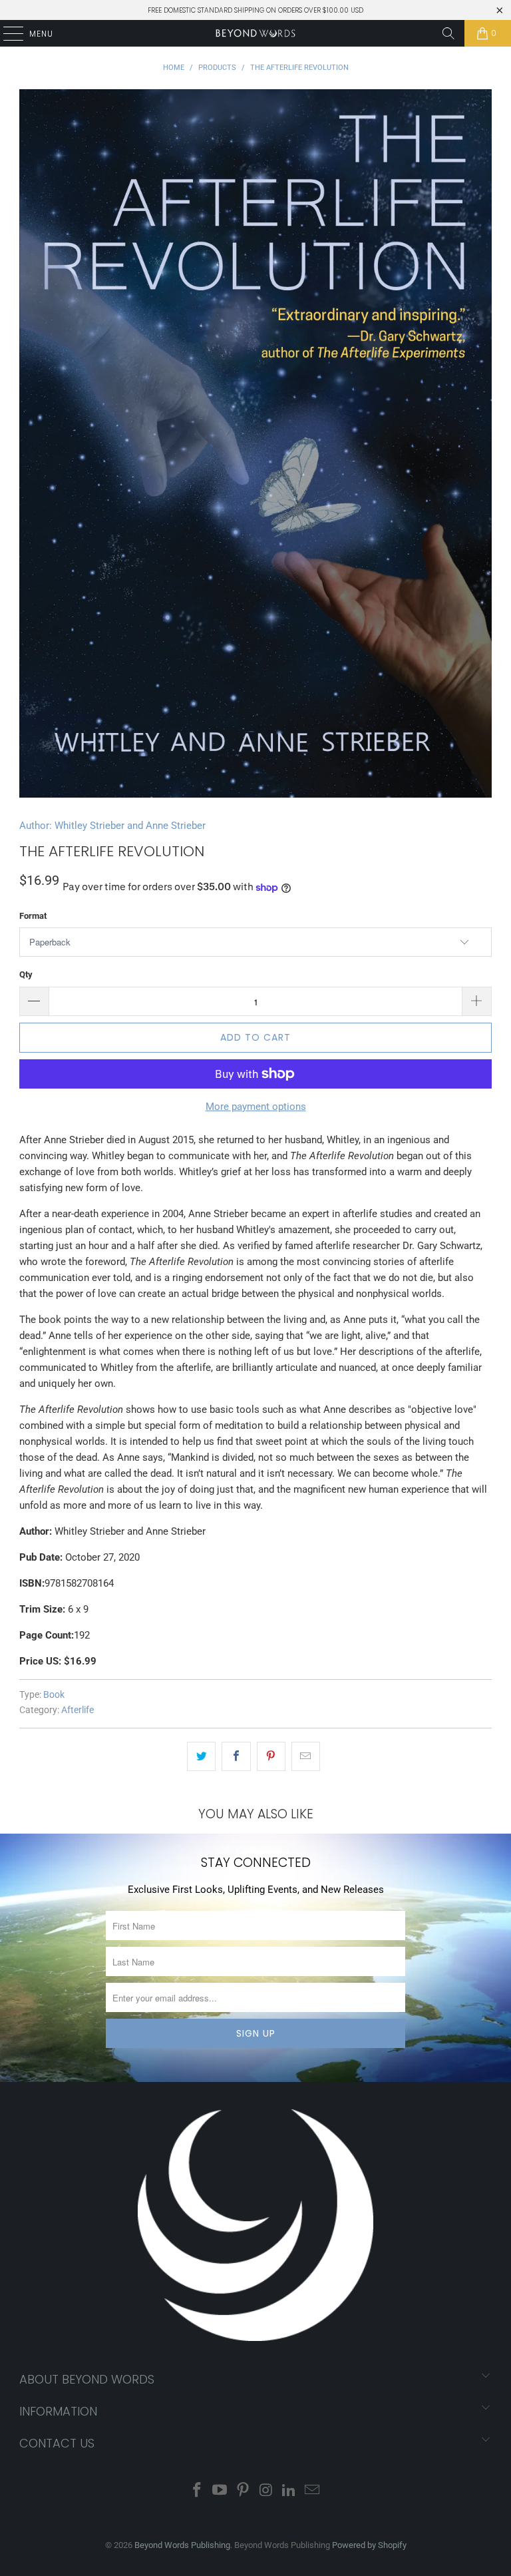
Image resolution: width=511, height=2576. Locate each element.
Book (54, 1694)
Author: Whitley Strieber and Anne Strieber (112, 826)
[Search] (448, 33)
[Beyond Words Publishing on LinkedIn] (289, 2491)
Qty (26, 974)
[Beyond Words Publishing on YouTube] (220, 2491)
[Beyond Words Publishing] (255, 33)
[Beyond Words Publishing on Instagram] (267, 2491)
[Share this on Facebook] (236, 1756)
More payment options (256, 1107)
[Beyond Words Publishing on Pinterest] (244, 2491)
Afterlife (78, 1710)
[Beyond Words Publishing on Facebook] (197, 2491)
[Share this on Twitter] (201, 1756)
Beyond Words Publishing (182, 2545)
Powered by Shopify (369, 2545)
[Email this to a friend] (306, 1756)
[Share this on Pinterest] (271, 1756)
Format (33, 916)
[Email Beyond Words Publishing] (313, 2491)
